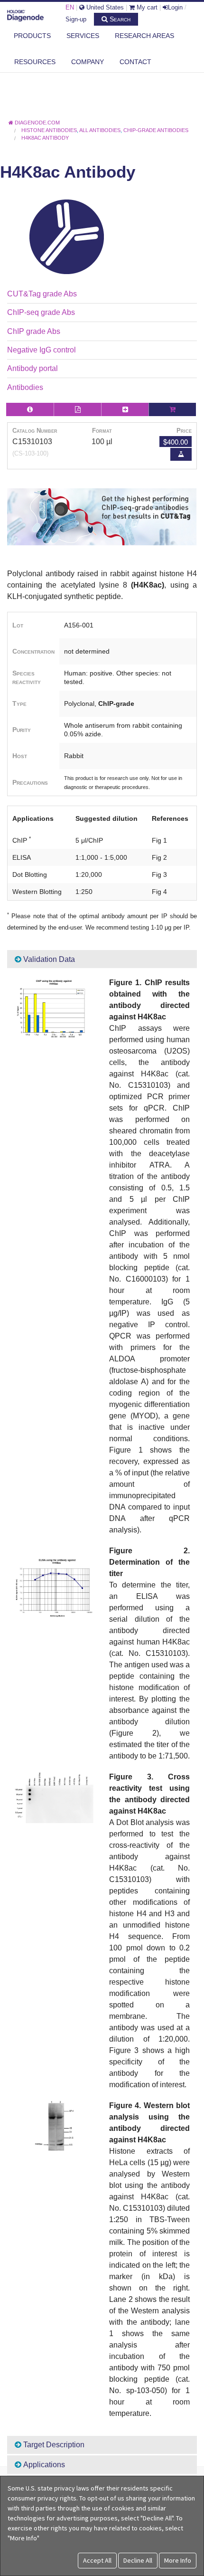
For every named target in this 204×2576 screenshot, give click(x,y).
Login (175, 7)
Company (88, 62)
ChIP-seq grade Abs (41, 312)
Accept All (97, 2560)
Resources (35, 62)
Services (83, 36)
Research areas (144, 36)
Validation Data (48, 959)
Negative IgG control (42, 350)
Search (119, 19)
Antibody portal (32, 368)
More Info (178, 2560)
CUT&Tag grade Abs (42, 294)
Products (32, 36)
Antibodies (25, 387)
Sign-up (76, 19)
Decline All (138, 2560)
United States (104, 7)
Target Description (53, 2445)
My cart (146, 7)
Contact (135, 62)
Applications (43, 2465)
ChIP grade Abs (34, 331)
